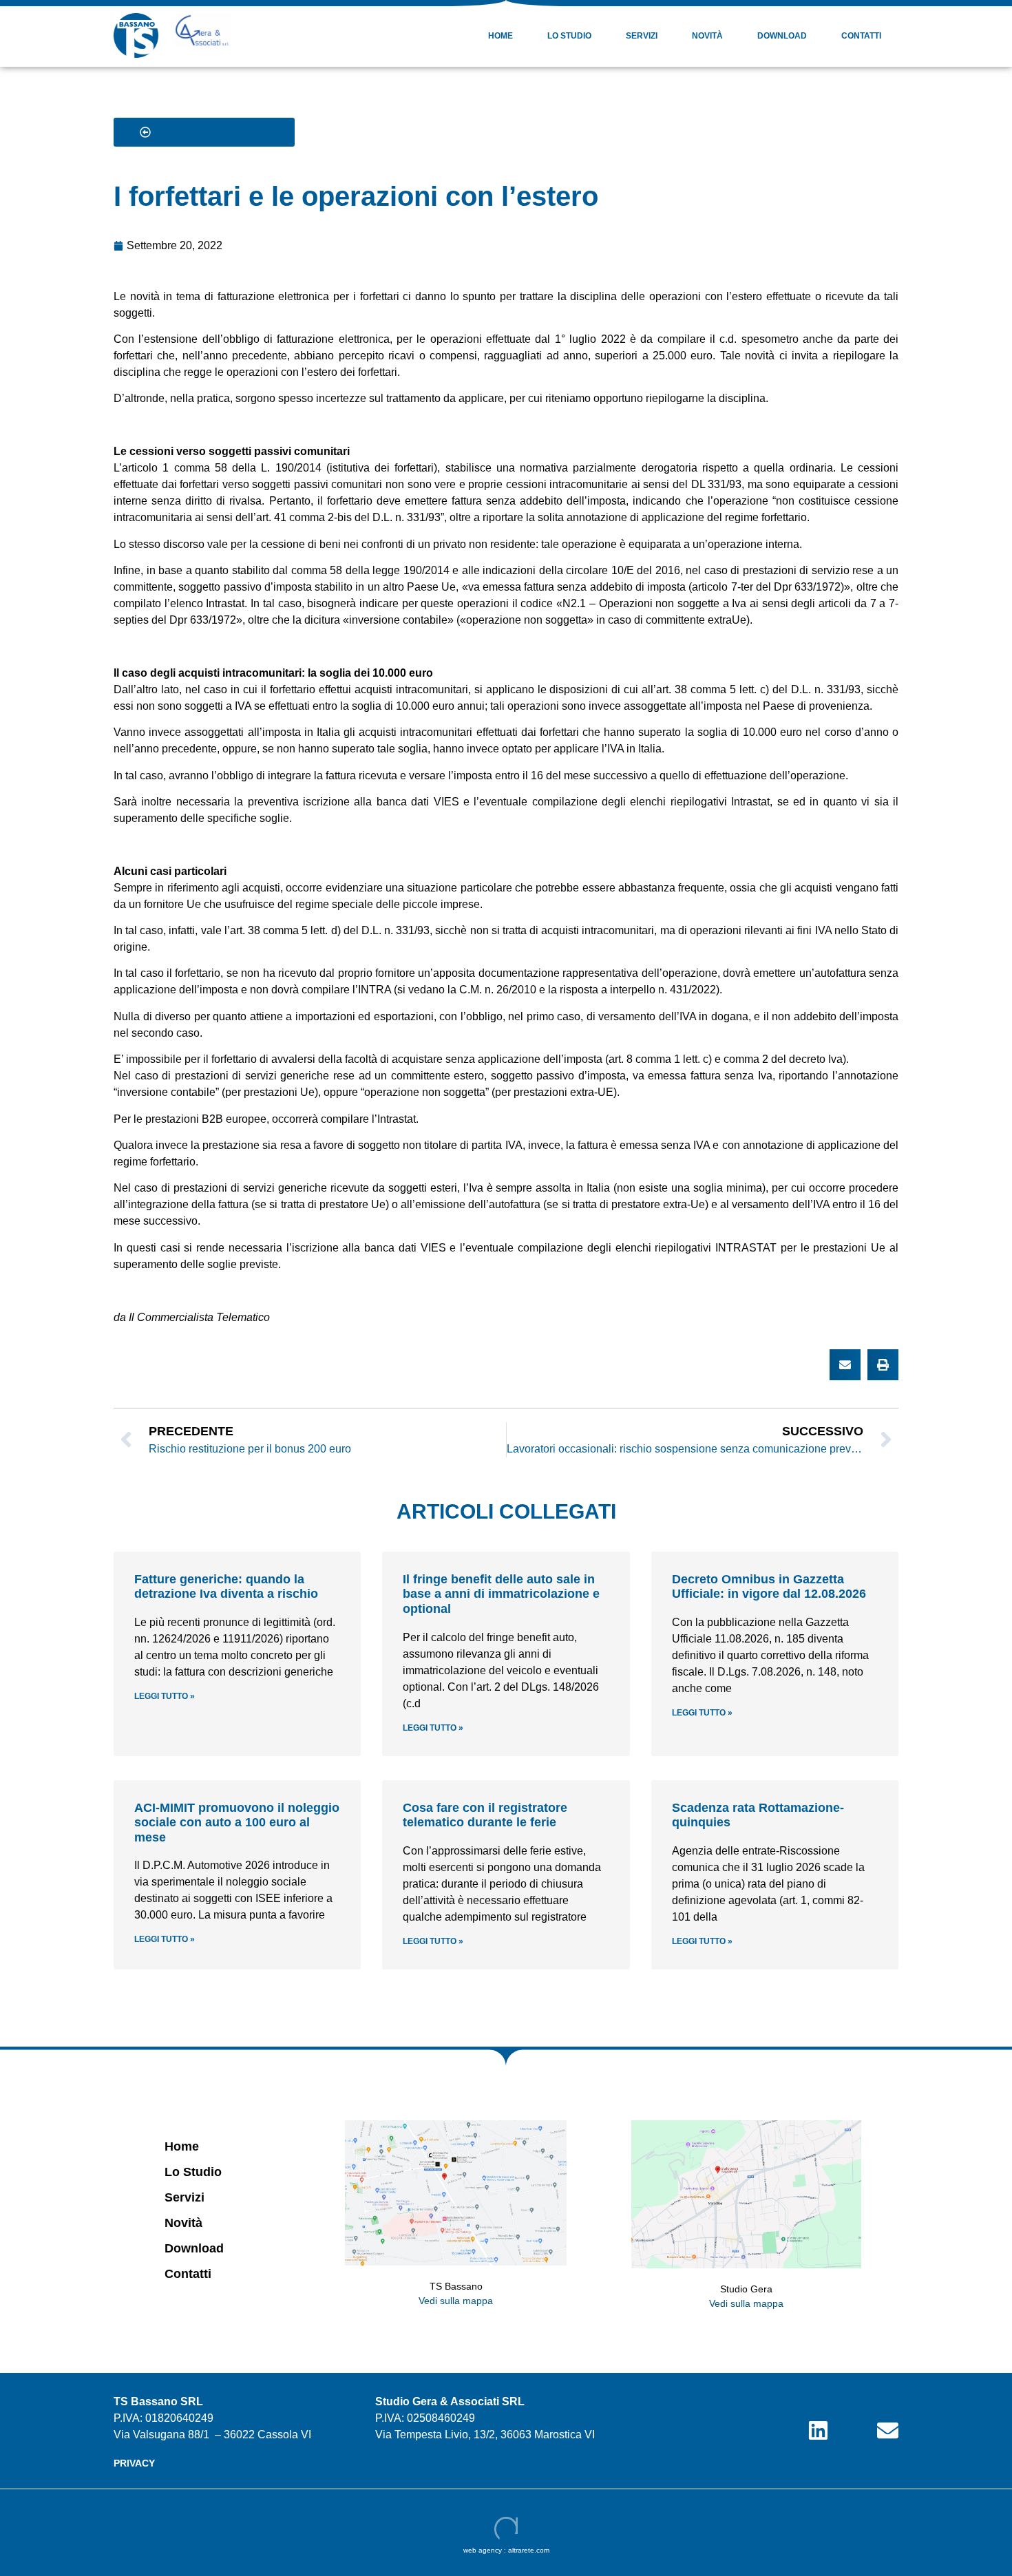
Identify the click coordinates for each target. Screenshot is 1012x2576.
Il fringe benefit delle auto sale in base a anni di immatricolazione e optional (501, 1594)
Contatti (861, 36)
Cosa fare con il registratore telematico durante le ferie (485, 1815)
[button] (845, 1365)
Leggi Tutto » (165, 1696)
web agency (483, 2550)
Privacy (134, 2463)
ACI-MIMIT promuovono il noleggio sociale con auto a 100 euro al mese (237, 1823)
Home (500, 36)
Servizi (642, 36)
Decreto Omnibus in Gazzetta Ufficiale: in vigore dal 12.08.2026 (769, 1587)
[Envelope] (888, 2430)
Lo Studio (569, 36)
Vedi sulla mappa (456, 2301)
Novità (707, 36)
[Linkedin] (818, 2430)
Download (782, 36)
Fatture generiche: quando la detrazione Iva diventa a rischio (226, 1587)
